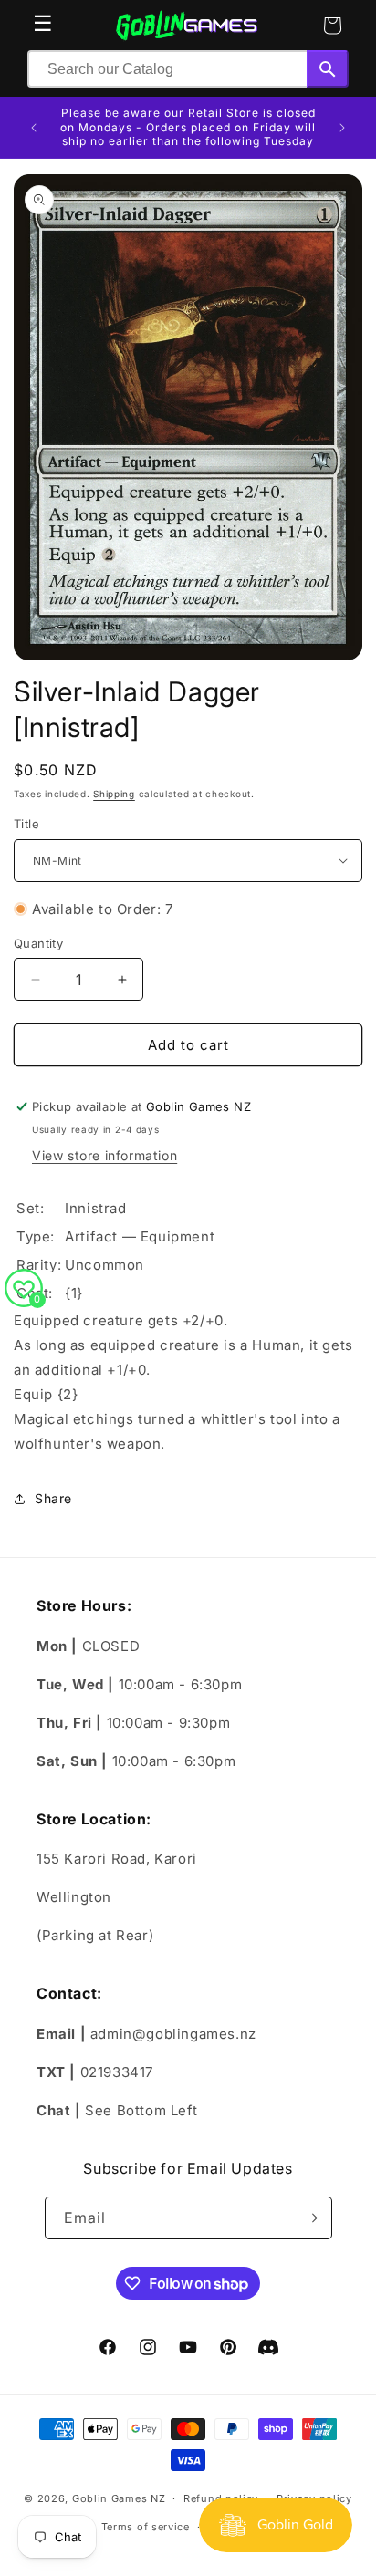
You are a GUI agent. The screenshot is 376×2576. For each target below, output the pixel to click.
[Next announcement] (342, 128)
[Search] (328, 69)
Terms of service (146, 2527)
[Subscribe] (311, 2218)
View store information (104, 1155)
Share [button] (53, 1498)
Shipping (114, 794)
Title (26, 824)
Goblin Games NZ (119, 2498)
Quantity (38, 943)
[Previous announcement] (34, 128)
